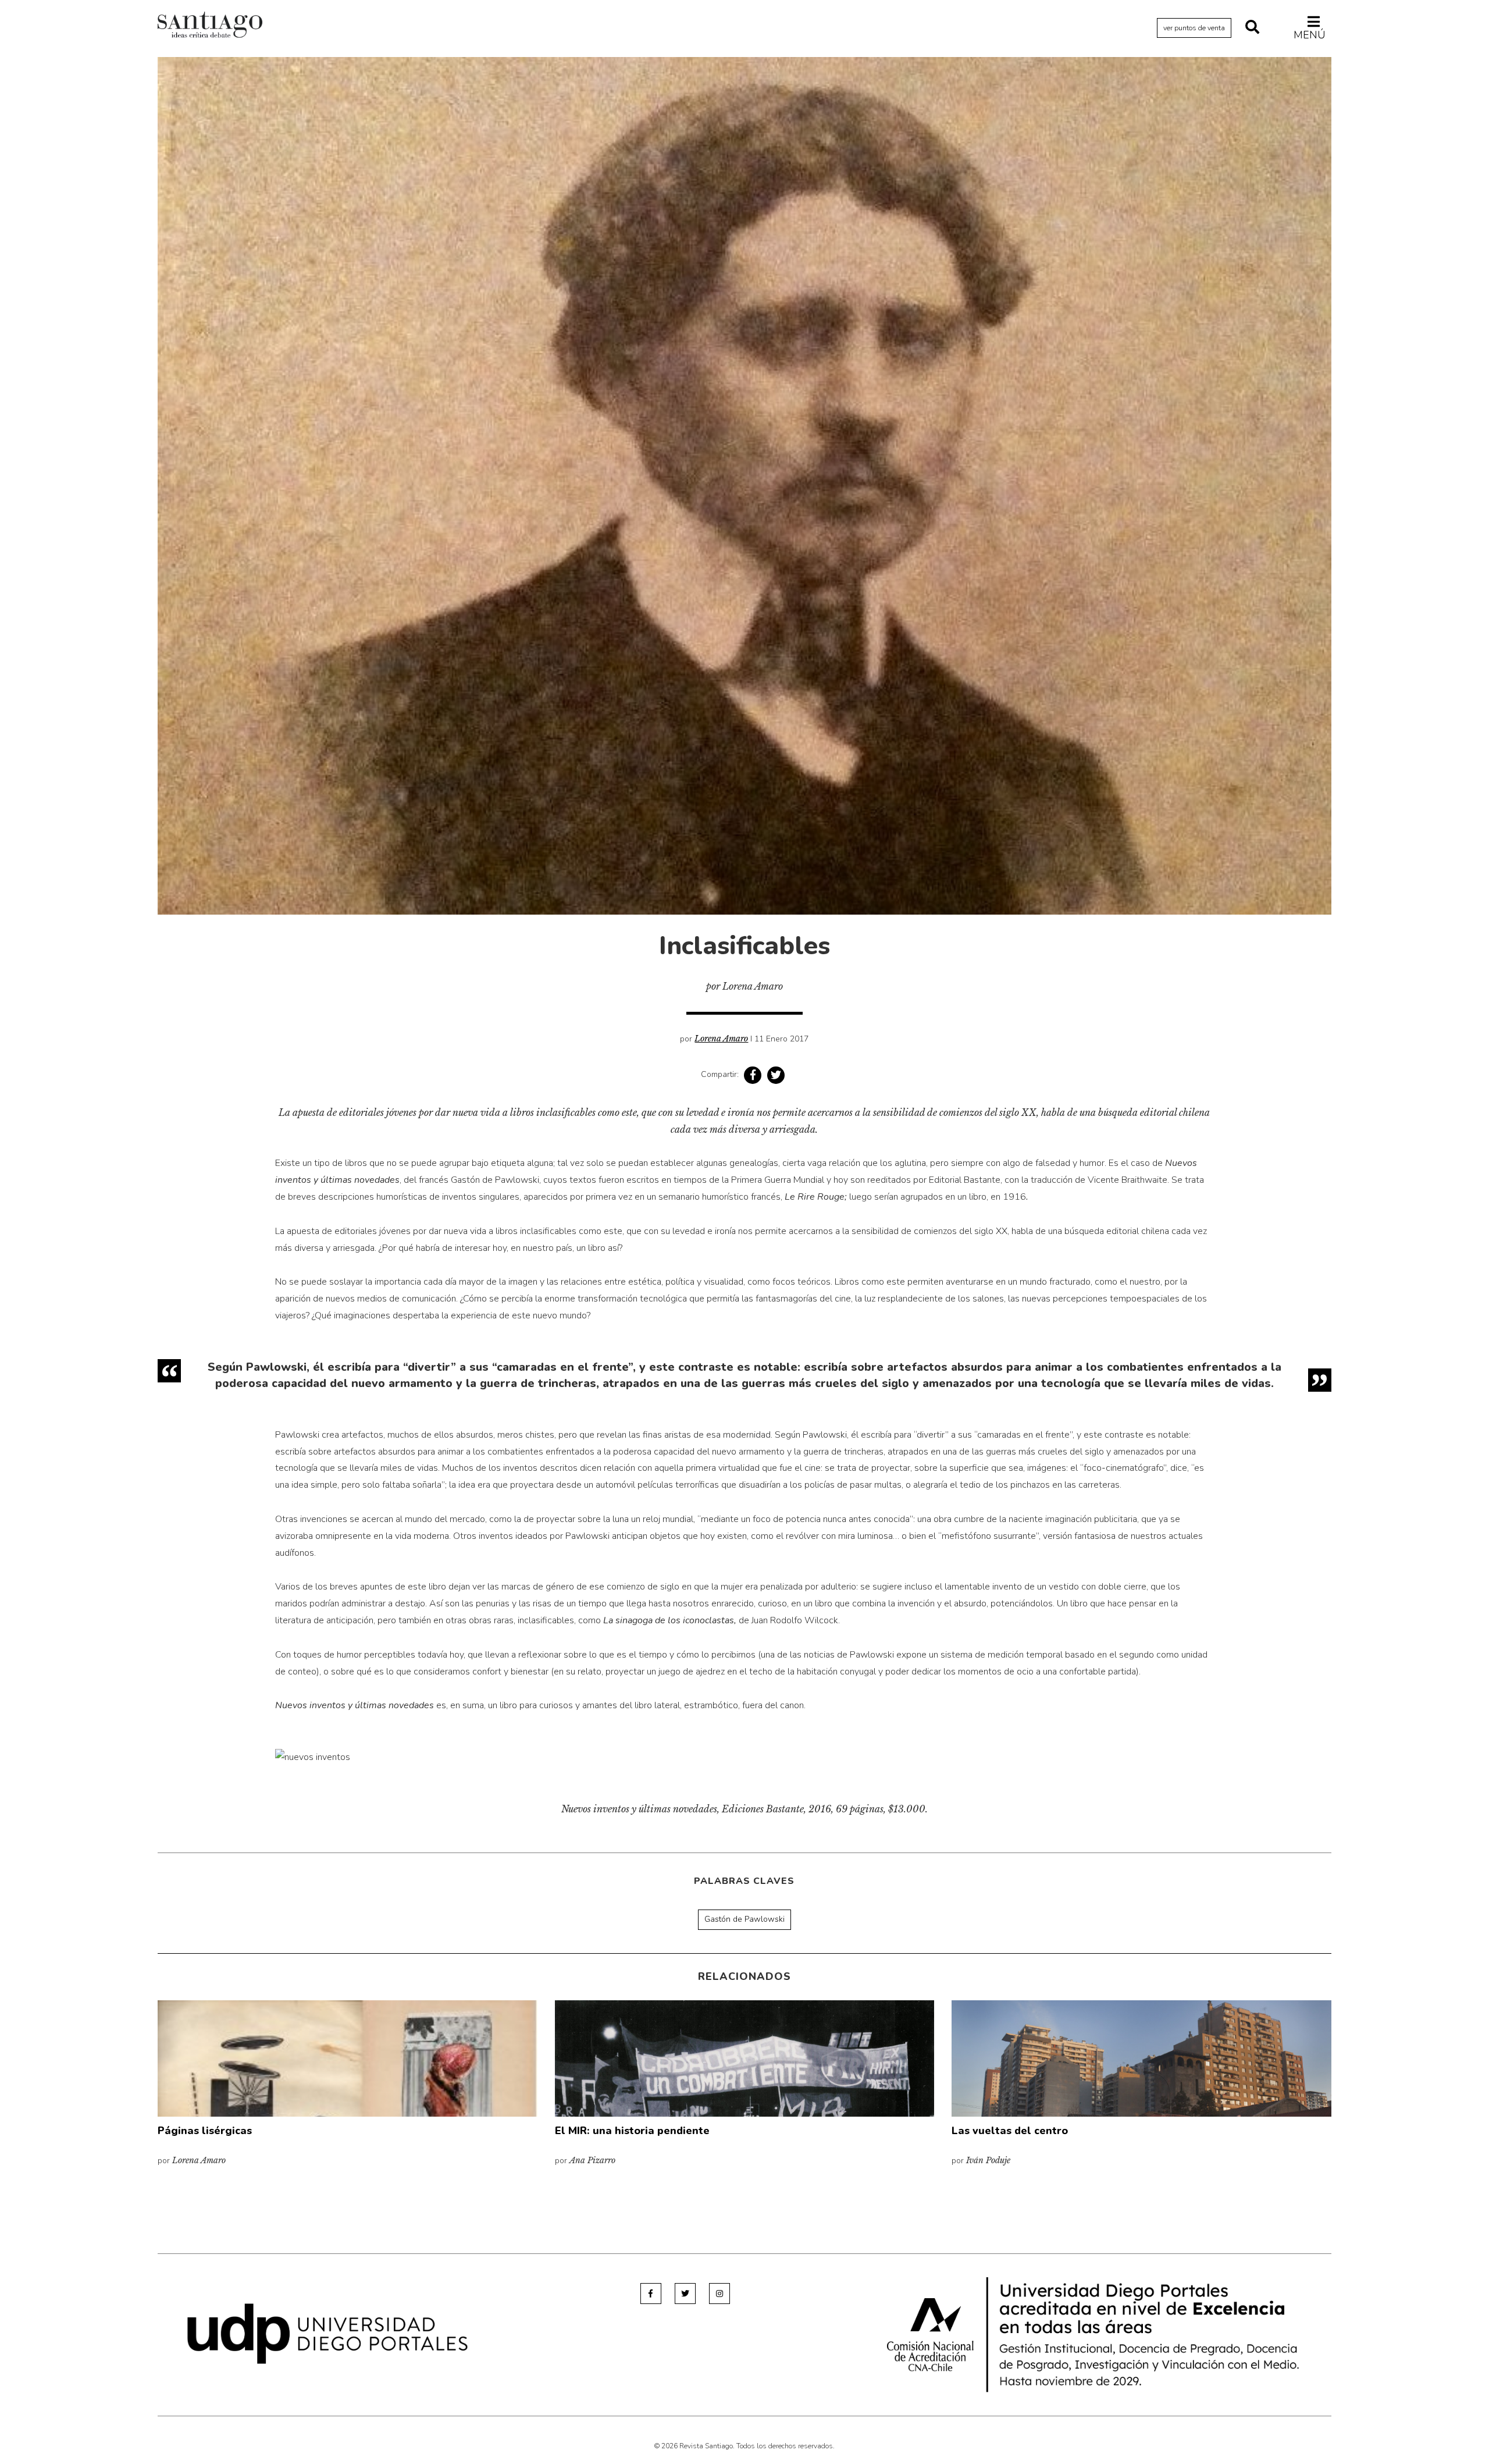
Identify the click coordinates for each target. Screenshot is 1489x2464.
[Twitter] (685, 2294)
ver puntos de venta (1194, 28)
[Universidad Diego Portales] (327, 2333)
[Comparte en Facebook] (753, 1075)
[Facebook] (651, 2294)
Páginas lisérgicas (205, 2131)
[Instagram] (719, 2294)
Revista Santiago (210, 26)
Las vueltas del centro (1010, 2131)
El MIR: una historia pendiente (632, 2131)
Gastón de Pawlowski (744, 1919)
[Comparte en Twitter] (776, 1075)
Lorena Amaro (721, 1039)
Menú (1310, 35)
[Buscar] (1252, 28)
